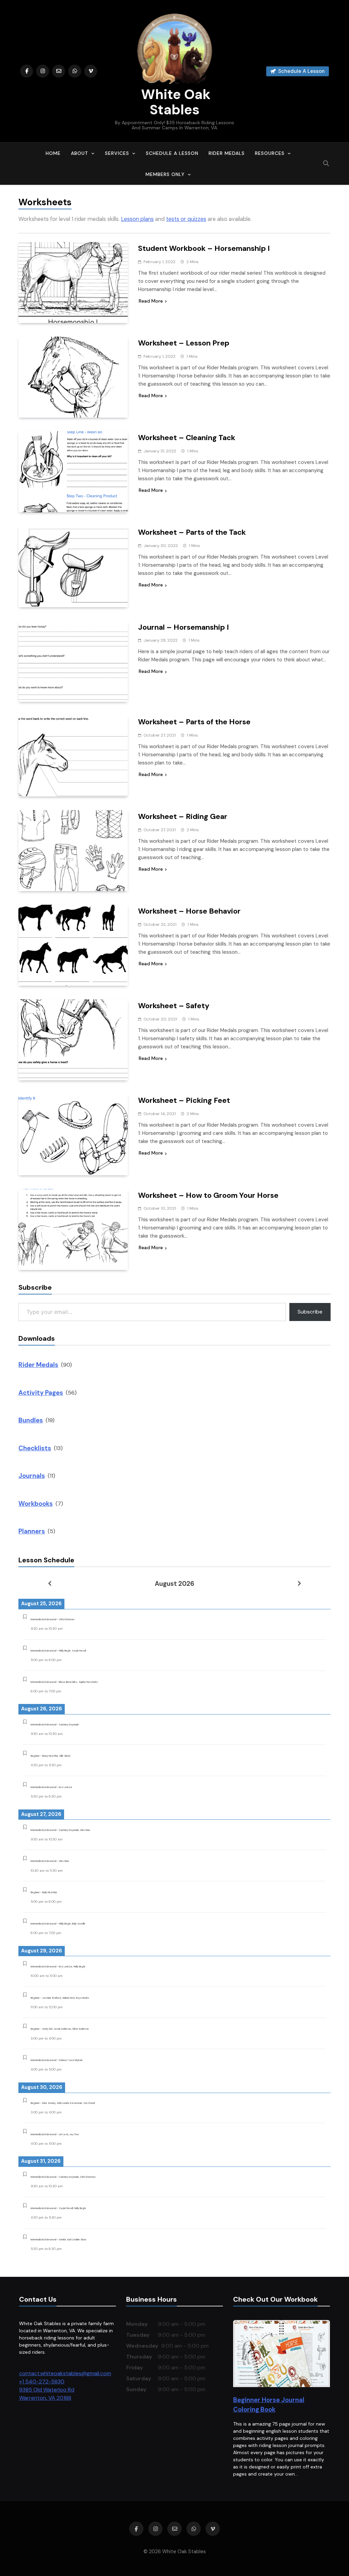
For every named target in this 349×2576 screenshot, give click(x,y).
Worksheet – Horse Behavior (189, 911)
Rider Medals (227, 153)
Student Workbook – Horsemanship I (204, 248)
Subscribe (310, 1312)
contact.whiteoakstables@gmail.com (65, 2373)
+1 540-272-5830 (42, 2381)
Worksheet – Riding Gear (183, 816)
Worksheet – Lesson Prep (184, 343)
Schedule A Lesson (172, 153)
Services (117, 153)
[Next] (299, 1583)
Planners (32, 1531)
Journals (32, 1476)
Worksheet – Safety (174, 1006)
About (80, 153)
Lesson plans (137, 219)
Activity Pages (41, 1393)
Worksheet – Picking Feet (184, 1100)
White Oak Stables (174, 102)
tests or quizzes (186, 219)
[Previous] (50, 1583)
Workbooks (36, 1504)
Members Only (165, 174)
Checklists (35, 1448)
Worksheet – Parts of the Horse (194, 722)
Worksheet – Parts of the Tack (192, 532)
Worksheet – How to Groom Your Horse (208, 1195)
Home (53, 153)
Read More (151, 301)
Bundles (31, 1420)
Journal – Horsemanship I (184, 627)
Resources (270, 153)
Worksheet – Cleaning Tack (187, 438)
